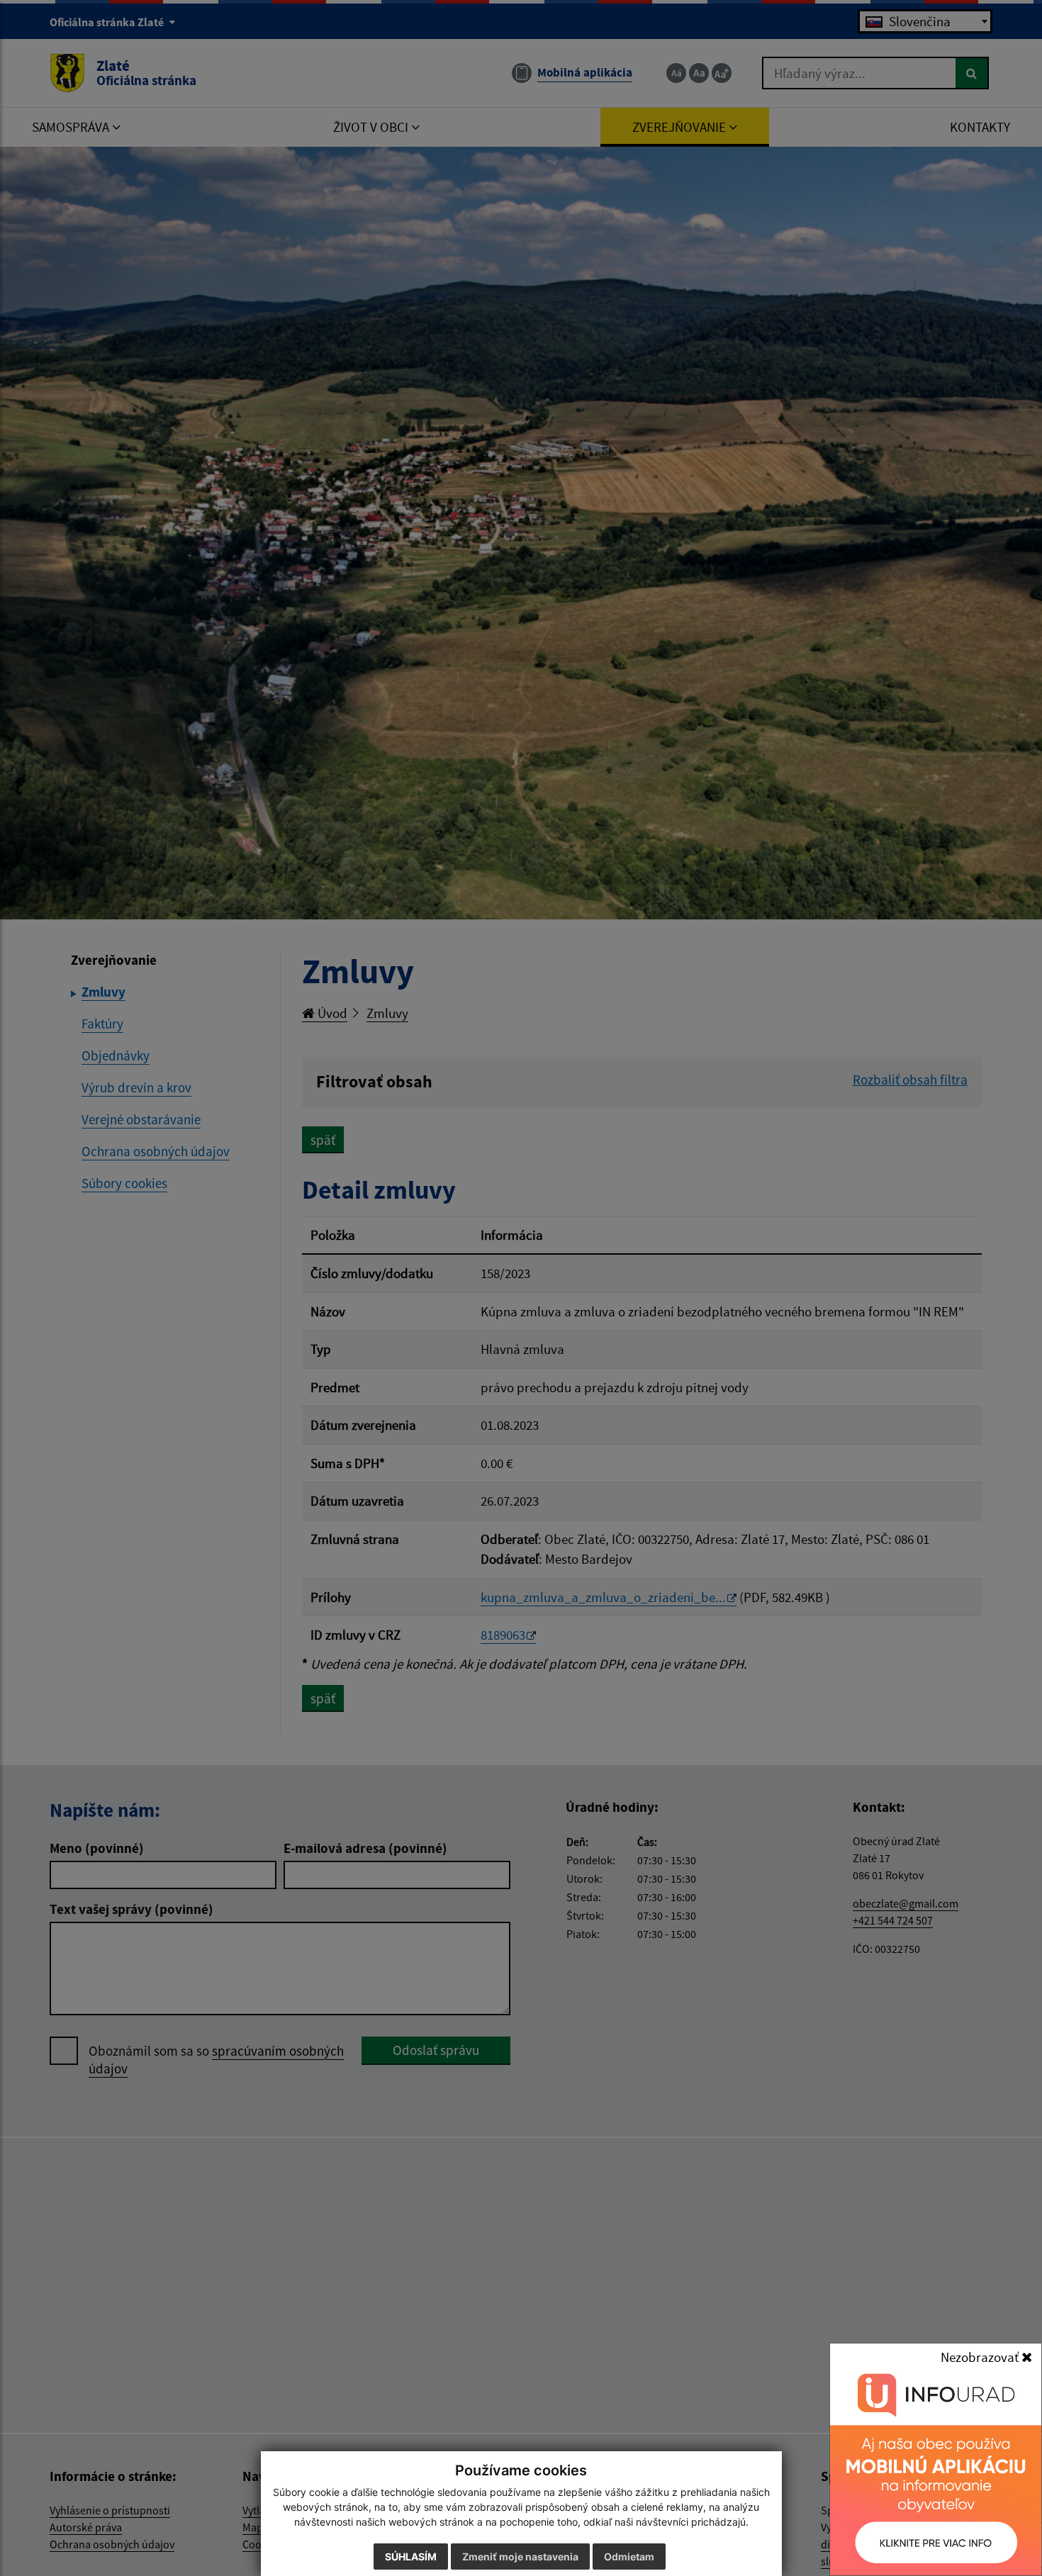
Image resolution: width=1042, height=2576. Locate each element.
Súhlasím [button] (411, 2557)
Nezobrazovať (981, 2357)
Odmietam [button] (629, 2557)
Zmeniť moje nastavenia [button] (520, 2557)
